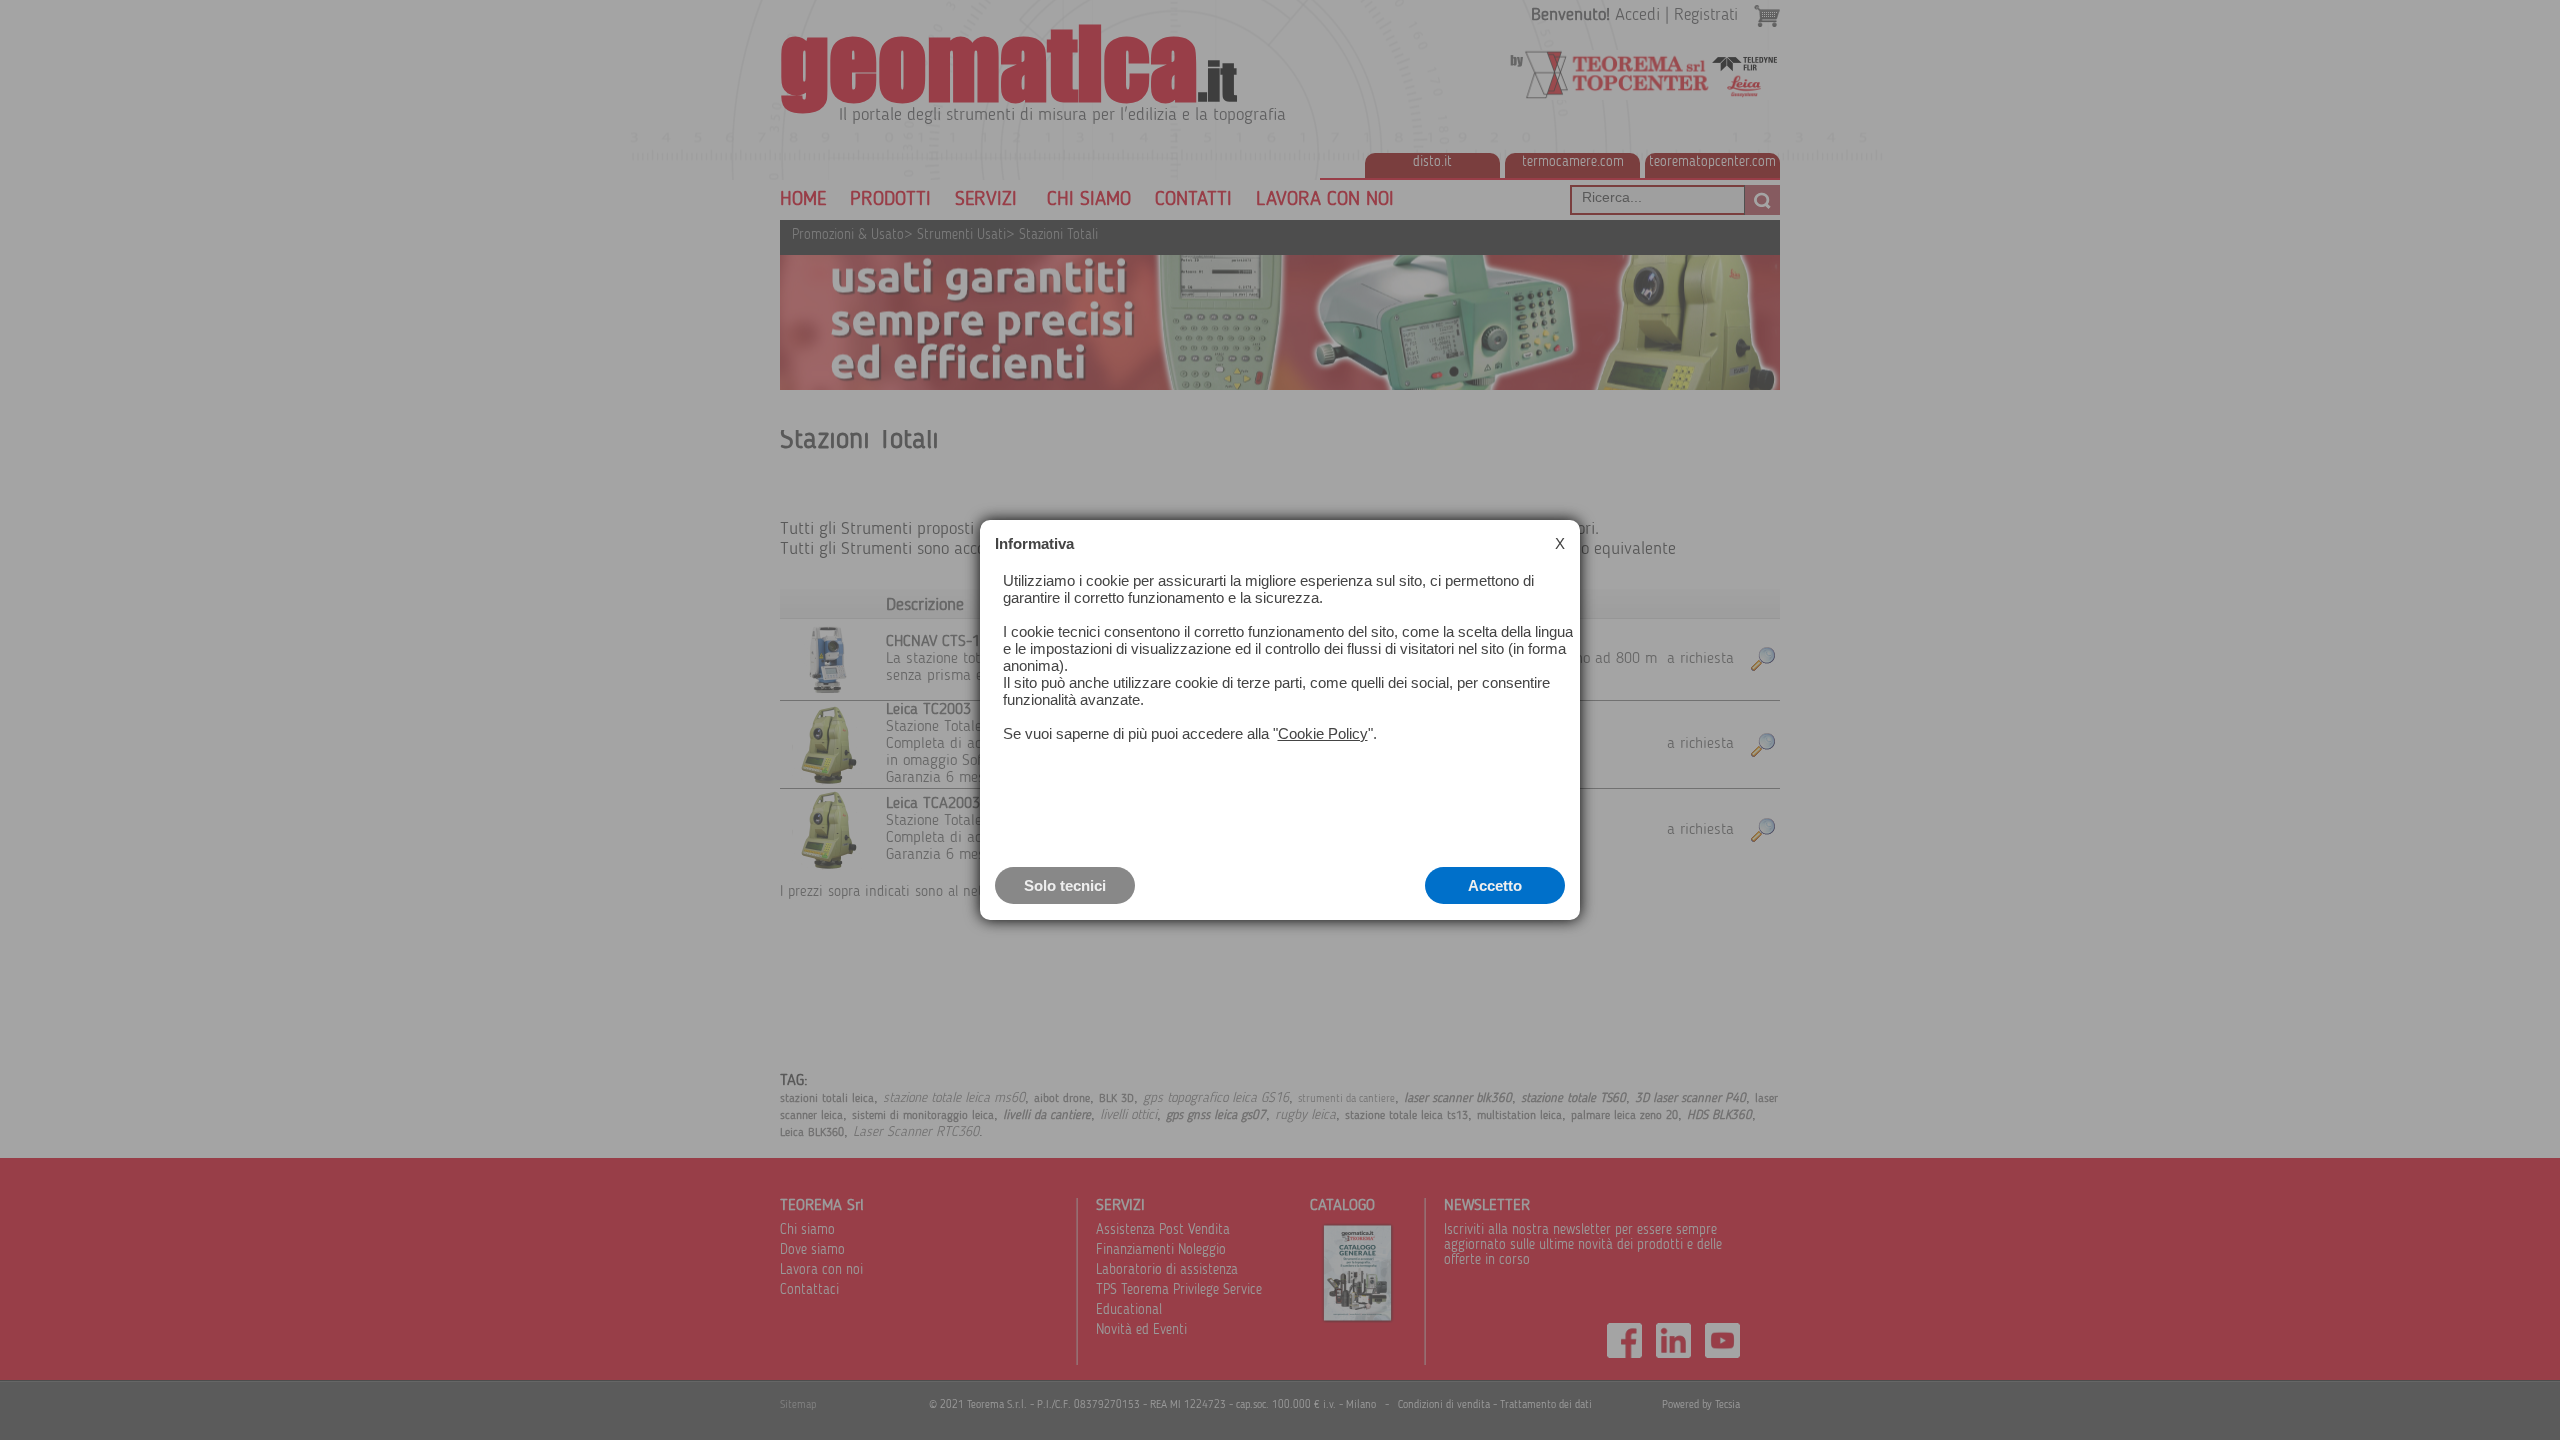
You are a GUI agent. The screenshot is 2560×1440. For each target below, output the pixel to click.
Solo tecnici (1065, 885)
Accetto (1495, 885)
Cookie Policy (1323, 733)
